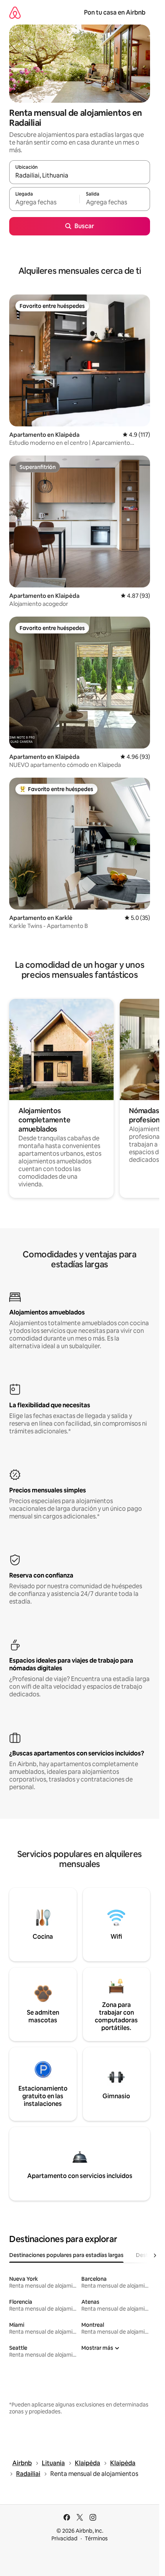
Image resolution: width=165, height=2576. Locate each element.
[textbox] (44, 202)
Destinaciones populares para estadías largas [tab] (66, 2255)
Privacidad (64, 2538)
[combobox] (80, 176)
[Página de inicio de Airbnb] (15, 12)
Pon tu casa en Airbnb (115, 12)
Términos (96, 2538)
